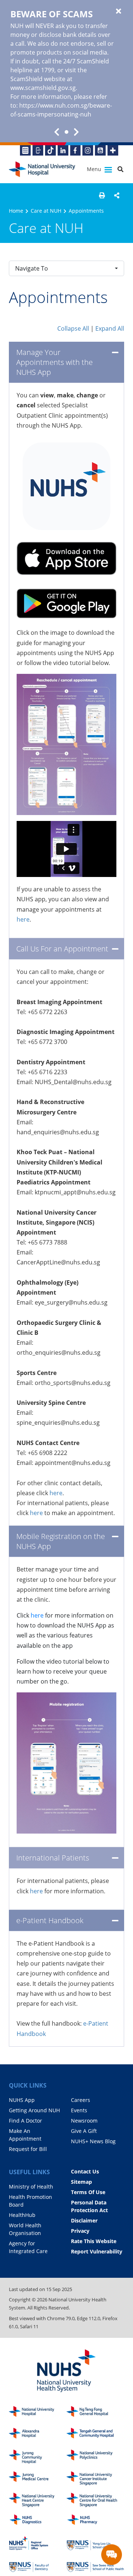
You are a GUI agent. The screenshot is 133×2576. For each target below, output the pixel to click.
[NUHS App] (38, 150)
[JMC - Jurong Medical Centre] (38, 2478)
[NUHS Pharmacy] (95, 2522)
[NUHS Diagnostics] (38, 2522)
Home (16, 211)
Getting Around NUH (34, 2110)
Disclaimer (84, 2220)
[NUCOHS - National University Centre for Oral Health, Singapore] (95, 2500)
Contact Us (85, 2171)
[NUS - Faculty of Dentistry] (38, 2565)
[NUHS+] (113, 150)
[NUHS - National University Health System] (66, 2371)
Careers (81, 2100)
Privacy (80, 2231)
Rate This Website (94, 2241)
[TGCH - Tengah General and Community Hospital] (95, 2435)
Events (79, 2110)
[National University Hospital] (42, 169)
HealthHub (22, 2215)
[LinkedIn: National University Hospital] (63, 150)
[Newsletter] (25, 150)
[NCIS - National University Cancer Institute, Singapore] (95, 2478)
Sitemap (81, 2182)
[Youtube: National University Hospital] (100, 150)
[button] (102, 195)
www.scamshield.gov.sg (43, 88)
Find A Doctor (25, 2121)
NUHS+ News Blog (93, 2141)
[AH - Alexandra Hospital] (38, 2435)
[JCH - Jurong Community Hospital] (38, 2457)
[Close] (119, 11)
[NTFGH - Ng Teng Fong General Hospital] (95, 2413)
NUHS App (22, 2100)
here (23, 919)
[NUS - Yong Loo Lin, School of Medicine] (95, 2543)
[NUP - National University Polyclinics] (95, 2457)
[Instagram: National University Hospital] (88, 150)
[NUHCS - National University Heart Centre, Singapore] (38, 2500)
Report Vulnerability (97, 2251)
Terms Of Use (88, 2192)
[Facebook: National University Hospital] (76, 150)
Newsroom (84, 2121)
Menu (95, 169)
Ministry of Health (31, 2187)
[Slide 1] (66, 132)
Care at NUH (46, 211)
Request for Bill (28, 2149)
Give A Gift (84, 2131)
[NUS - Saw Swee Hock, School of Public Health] (95, 2565)
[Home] (38, 2413)
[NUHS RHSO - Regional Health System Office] (38, 2543)
